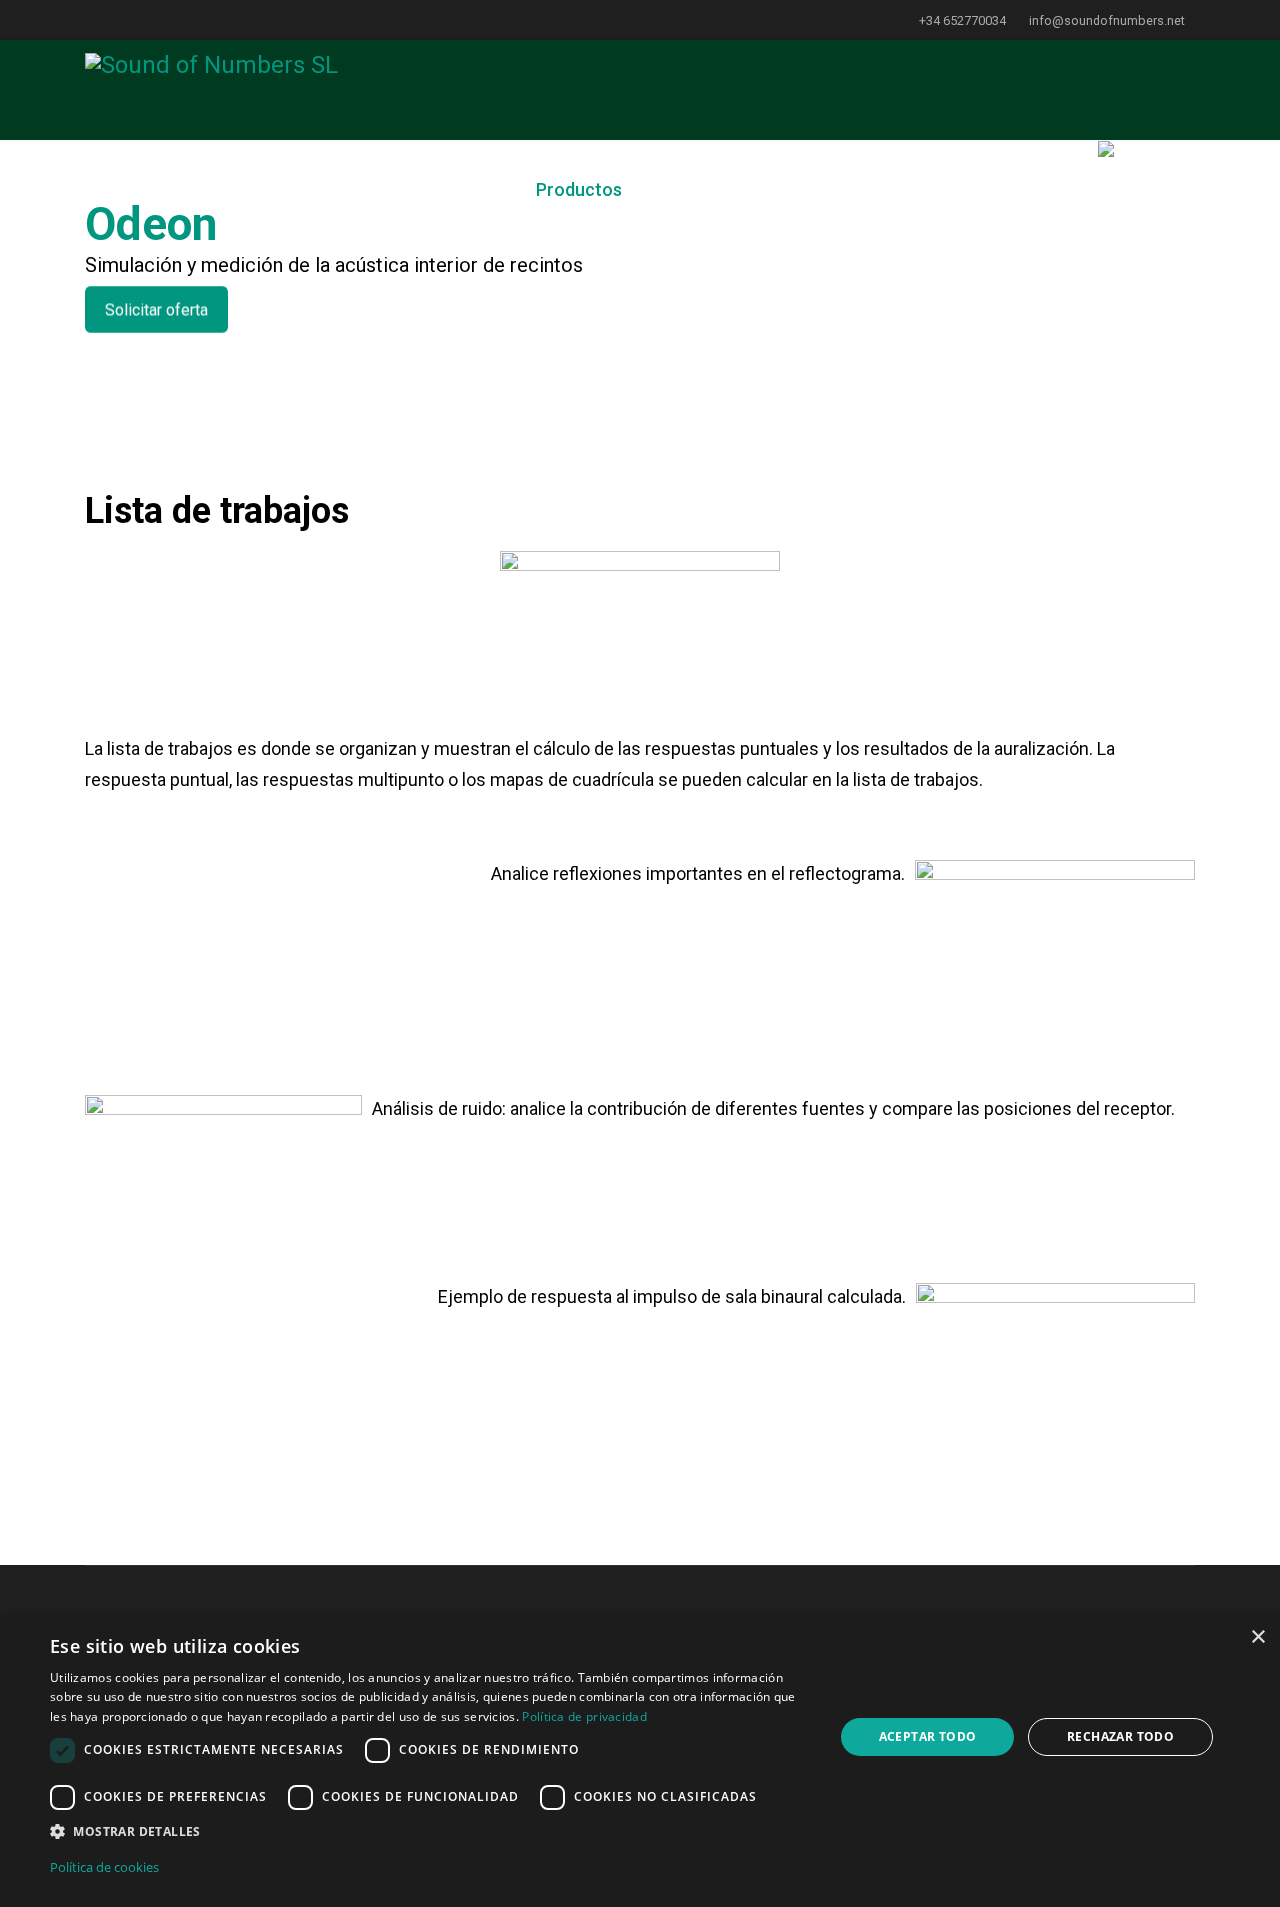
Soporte (800, 189)
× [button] (1257, 1637)
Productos (579, 189)
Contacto (1031, 189)
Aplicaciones (434, 189)
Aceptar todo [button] (928, 1736)
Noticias (706, 189)
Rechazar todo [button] (1120, 1736)
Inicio (331, 189)
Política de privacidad (584, 1716)
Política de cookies (104, 1867)
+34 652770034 (962, 20)
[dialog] (640, 1761)
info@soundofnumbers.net (1107, 20)
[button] (430, 1832)
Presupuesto (913, 189)
